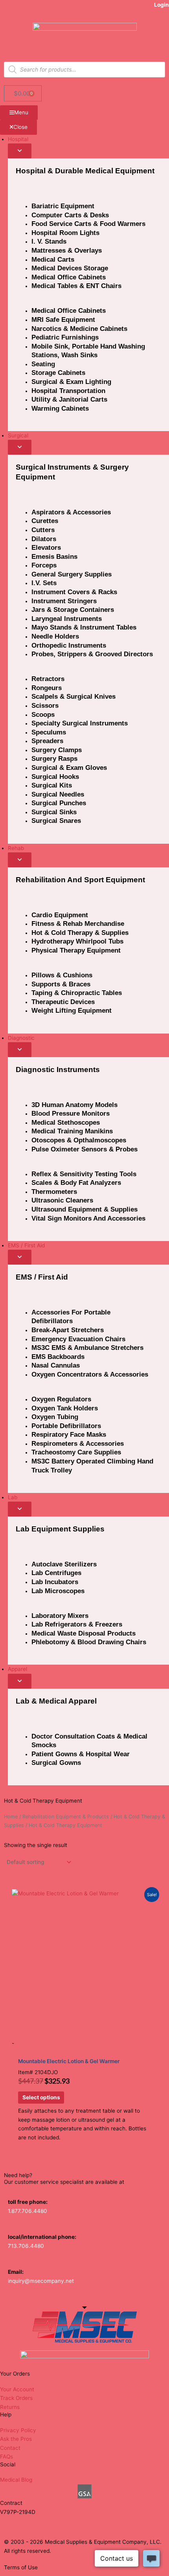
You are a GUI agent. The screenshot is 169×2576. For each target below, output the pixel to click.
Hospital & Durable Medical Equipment (85, 171)
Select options (41, 2097)
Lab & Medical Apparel (56, 1701)
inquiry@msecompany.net (41, 2281)
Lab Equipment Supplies (60, 1529)
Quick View (85, 2028)
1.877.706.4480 (28, 2211)
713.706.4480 (26, 2246)
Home (11, 1817)
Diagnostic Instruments (58, 1070)
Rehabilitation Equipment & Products (66, 1817)
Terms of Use (21, 2567)
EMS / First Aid (42, 1277)
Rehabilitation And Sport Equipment (80, 880)
